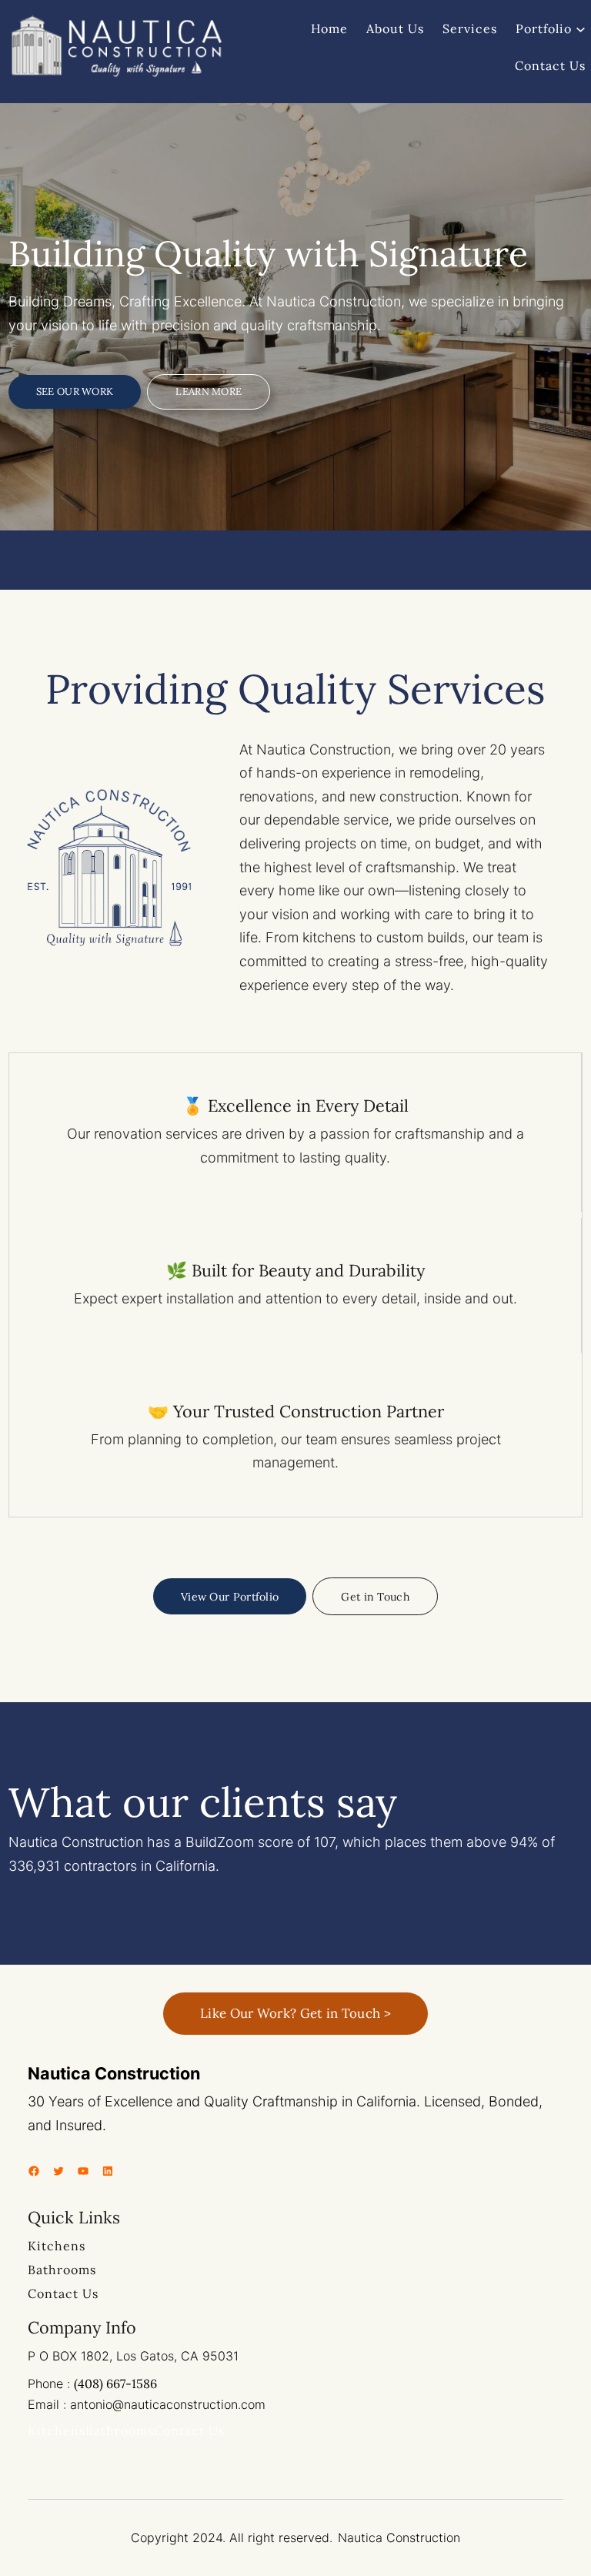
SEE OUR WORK (75, 391)
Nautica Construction (114, 2073)
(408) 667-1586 (115, 2384)
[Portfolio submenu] (581, 28)
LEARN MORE (209, 391)
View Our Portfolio (230, 1597)
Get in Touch (375, 1597)
